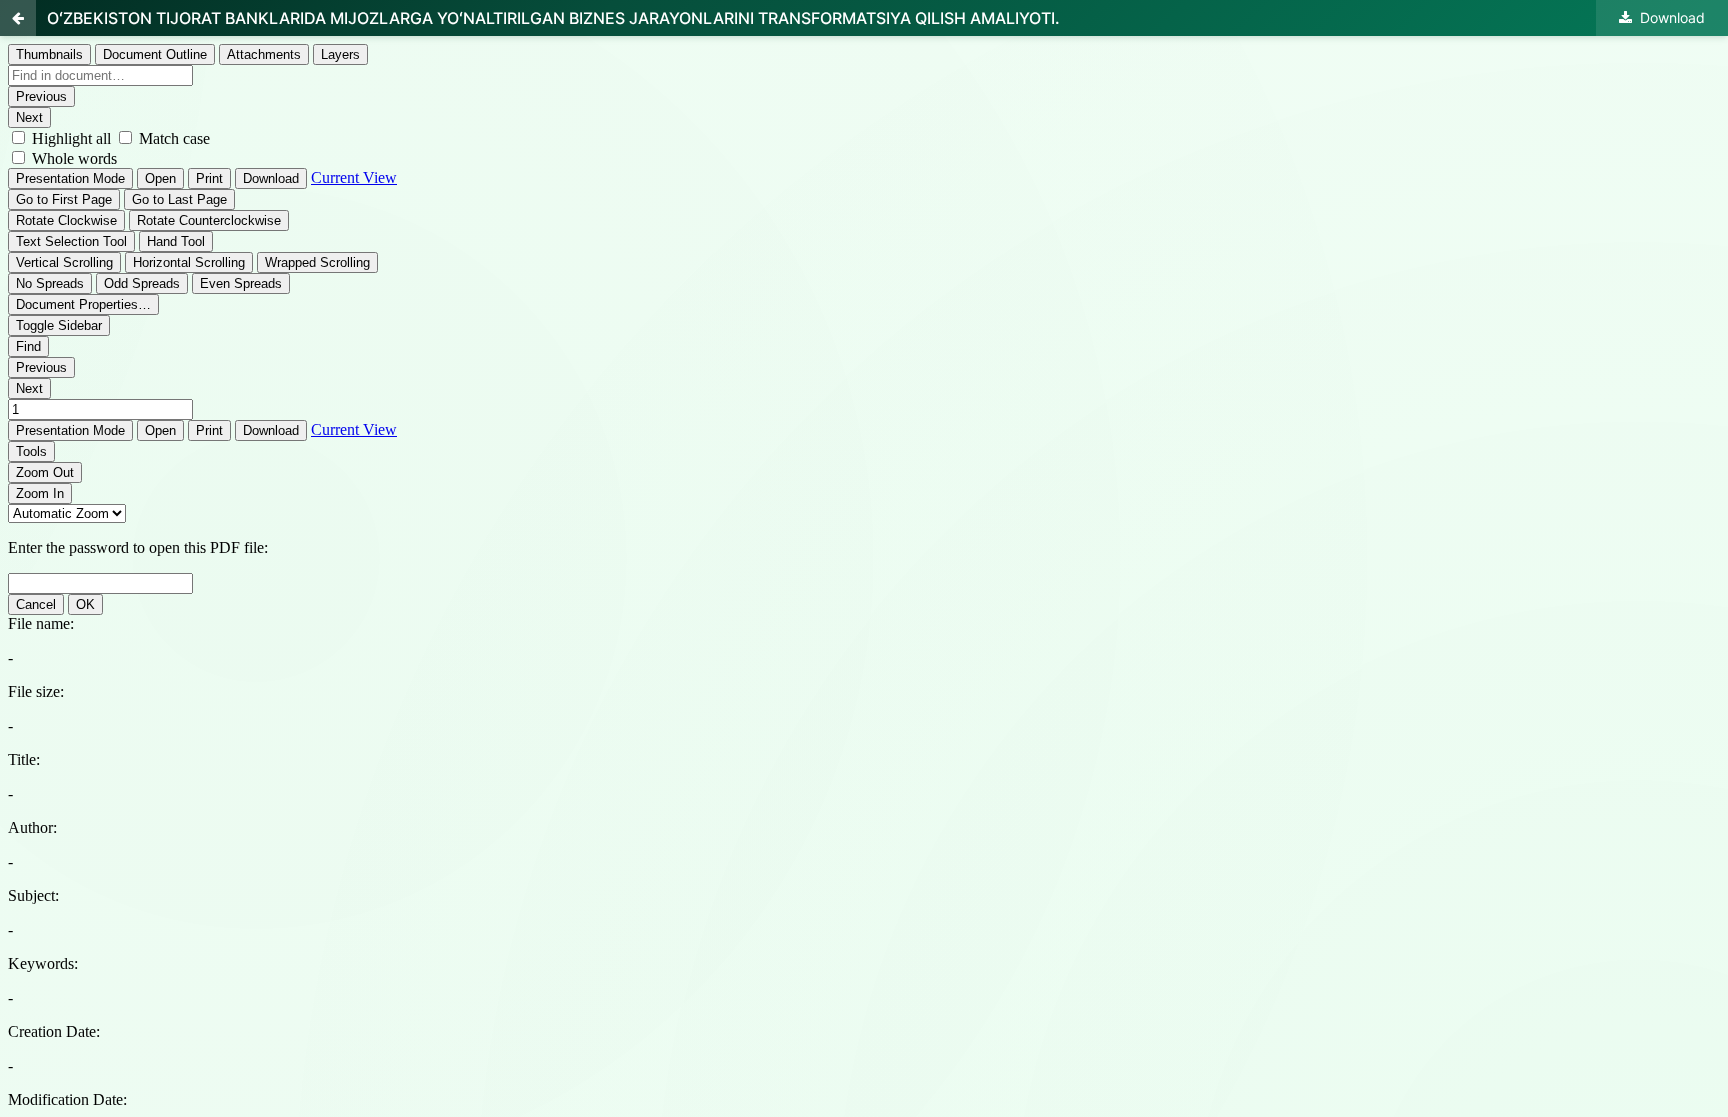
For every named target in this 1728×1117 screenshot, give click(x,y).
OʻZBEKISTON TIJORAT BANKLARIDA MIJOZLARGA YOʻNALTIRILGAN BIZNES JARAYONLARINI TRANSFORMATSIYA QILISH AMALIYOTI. (553, 18)
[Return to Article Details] (18, 18)
